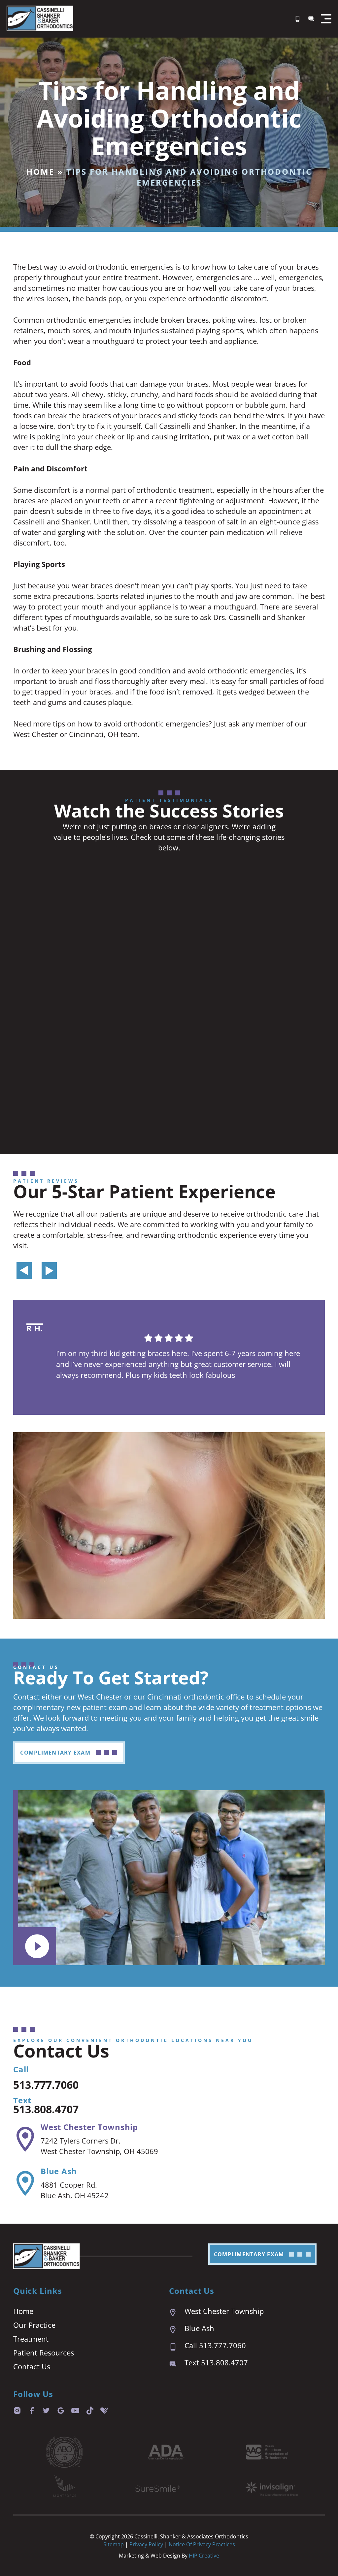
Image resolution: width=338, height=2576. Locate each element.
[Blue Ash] (25, 2183)
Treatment (31, 2339)
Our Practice (34, 2325)
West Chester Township (89, 2127)
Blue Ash (59, 2171)
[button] (326, 19)
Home (40, 172)
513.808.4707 (46, 2109)
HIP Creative (204, 2556)
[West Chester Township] (25, 2139)
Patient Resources (44, 2353)
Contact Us (32, 2366)
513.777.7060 (46, 2085)
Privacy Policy (147, 2544)
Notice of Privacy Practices (202, 2544)
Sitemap (114, 2544)
